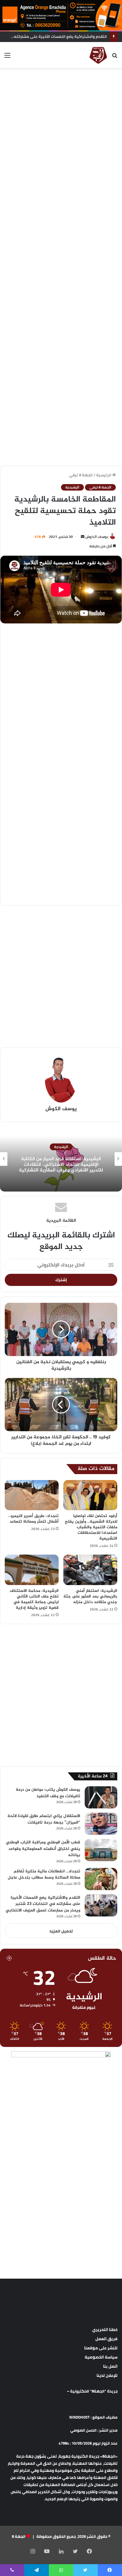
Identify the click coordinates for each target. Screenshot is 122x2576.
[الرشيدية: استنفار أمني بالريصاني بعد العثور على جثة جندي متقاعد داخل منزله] (90, 1570)
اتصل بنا (110, 2366)
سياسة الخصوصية (101, 2357)
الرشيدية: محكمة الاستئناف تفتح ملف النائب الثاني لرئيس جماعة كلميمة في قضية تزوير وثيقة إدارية (34, 1599)
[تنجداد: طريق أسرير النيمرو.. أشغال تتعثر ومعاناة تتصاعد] (32, 1495)
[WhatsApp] (61, 2570)
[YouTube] (47, 2551)
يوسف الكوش (97, 537)
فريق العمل (106, 2339)
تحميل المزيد (61, 1931)
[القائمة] (7, 57)
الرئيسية (104, 475)
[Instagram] (33, 2551)
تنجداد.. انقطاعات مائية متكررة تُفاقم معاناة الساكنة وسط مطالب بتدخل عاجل (44, 1875)
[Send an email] (83, 537)
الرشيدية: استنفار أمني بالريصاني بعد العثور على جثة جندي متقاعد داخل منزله (90, 1596)
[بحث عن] (115, 57)
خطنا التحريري (105, 2330)
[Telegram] (36, 2570)
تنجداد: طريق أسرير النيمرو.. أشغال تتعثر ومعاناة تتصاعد (33, 1519)
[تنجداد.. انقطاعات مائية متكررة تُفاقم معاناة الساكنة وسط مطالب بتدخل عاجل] (101, 1879)
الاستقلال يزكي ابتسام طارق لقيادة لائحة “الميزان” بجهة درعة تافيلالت (44, 1819)
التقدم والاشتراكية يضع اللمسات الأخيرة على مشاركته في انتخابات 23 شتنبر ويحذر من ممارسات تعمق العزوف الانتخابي (43, 1904)
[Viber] (12, 2570)
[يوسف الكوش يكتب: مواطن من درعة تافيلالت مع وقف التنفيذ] (101, 1797)
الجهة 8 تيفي (81, 475)
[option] (61, 1159)
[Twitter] (75, 2551)
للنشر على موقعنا (101, 2348)
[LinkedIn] (61, 2551)
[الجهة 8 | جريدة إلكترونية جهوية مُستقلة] (98, 55)
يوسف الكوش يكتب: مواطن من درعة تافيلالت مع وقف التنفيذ (48, 1793)
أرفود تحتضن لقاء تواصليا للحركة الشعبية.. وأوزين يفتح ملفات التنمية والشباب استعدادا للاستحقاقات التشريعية (91, 1527)
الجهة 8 (19, 2536)
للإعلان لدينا (107, 2375)
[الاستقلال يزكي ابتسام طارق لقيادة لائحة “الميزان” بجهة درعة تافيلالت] (101, 1824)
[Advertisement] (61, 135)
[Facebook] (89, 2551)
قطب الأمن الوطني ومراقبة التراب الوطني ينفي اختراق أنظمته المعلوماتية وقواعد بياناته (43, 1849)
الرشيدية (72, 487)
